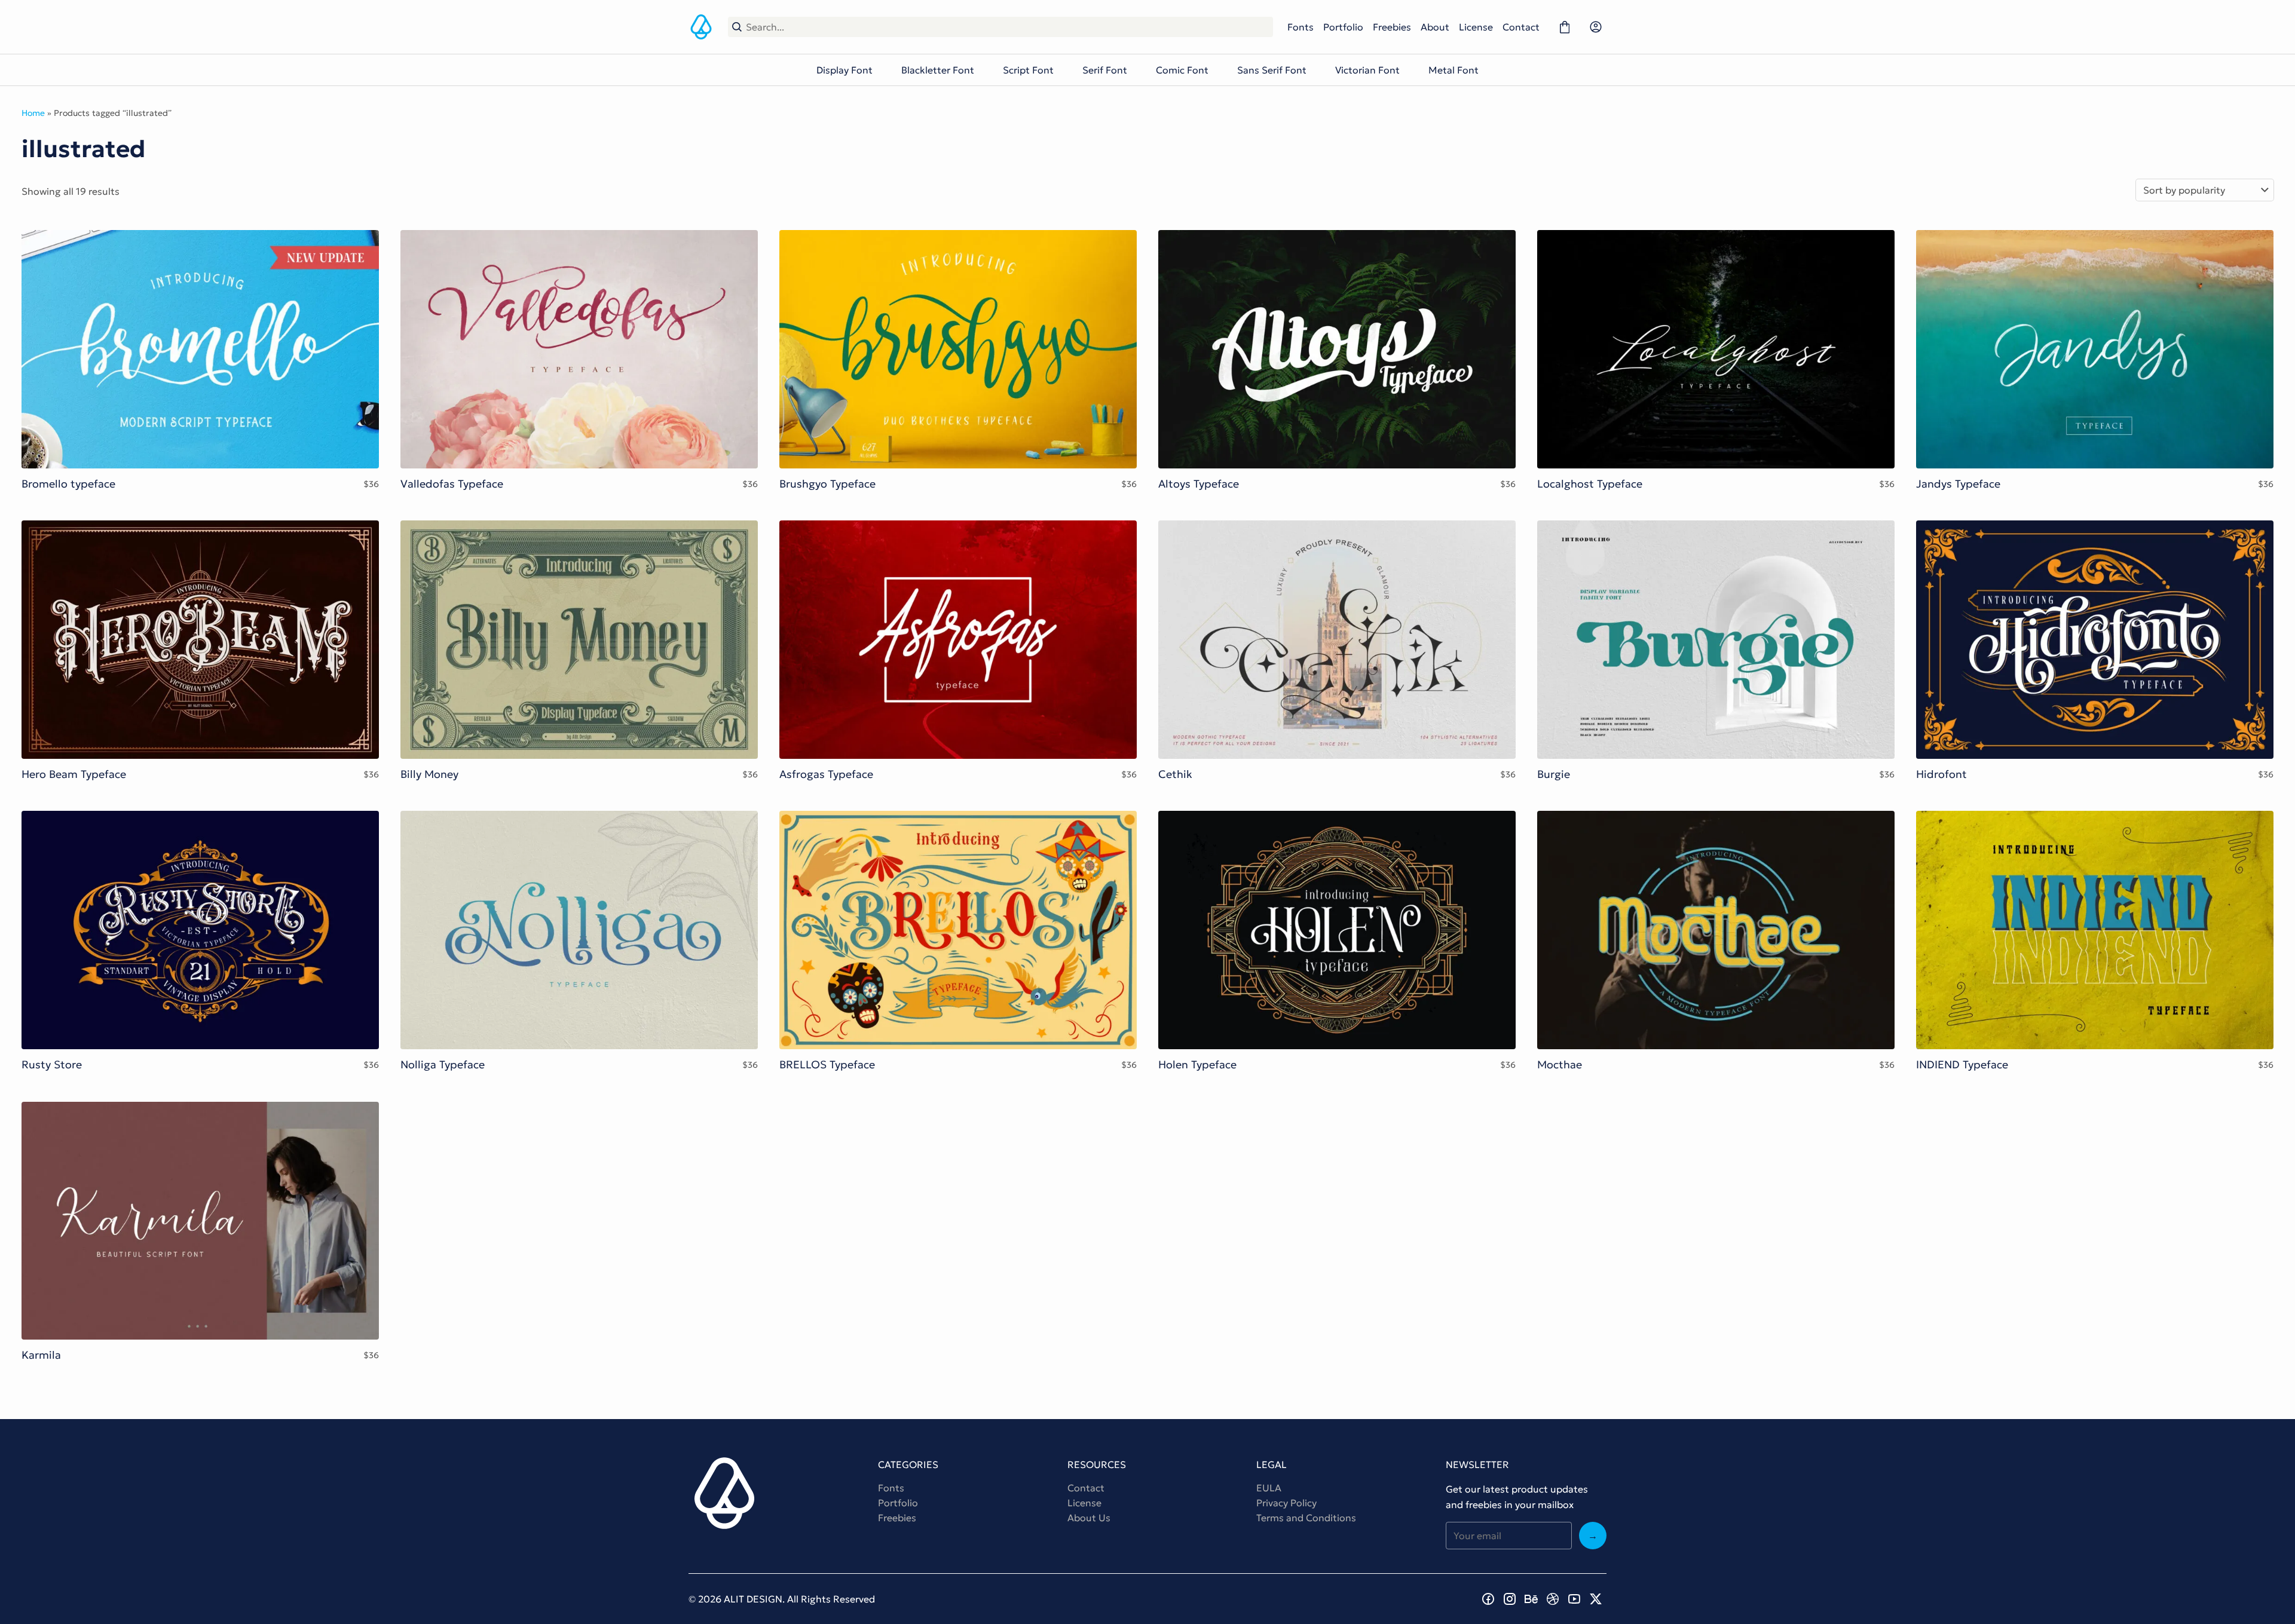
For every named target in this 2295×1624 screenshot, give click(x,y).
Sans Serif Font (1272, 70)
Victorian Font (1367, 70)
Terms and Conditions (1306, 1518)
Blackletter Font (938, 70)
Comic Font (1182, 70)
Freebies (1392, 27)
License (1476, 27)
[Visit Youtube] (1574, 1599)
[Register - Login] (1596, 27)
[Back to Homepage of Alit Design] (701, 27)
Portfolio (1343, 27)
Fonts (1300, 27)
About (1435, 27)
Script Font (1028, 70)
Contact (1521, 27)
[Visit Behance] (1531, 1599)
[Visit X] (1596, 1599)
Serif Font (1105, 70)
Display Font (844, 70)
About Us (1089, 1518)
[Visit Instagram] (1510, 1599)
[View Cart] (1565, 27)
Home (33, 113)
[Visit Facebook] (1488, 1599)
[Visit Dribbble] (1553, 1599)
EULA (1269, 1488)
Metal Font (1453, 70)
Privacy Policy (1286, 1503)
